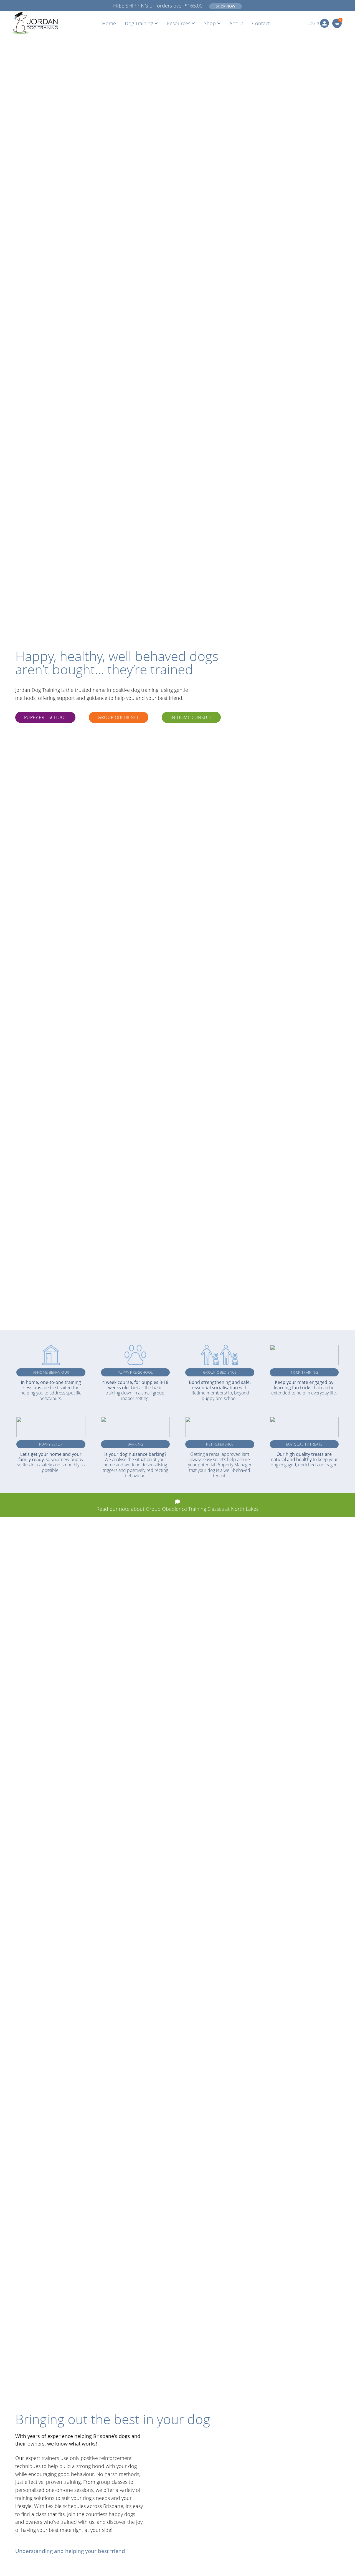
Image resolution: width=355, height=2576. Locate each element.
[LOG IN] (324, 23)
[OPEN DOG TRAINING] (156, 23)
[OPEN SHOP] (219, 23)
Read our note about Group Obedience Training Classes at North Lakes (177, 1509)
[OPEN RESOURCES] (193, 23)
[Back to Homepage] (34, 23)
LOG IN (313, 23)
